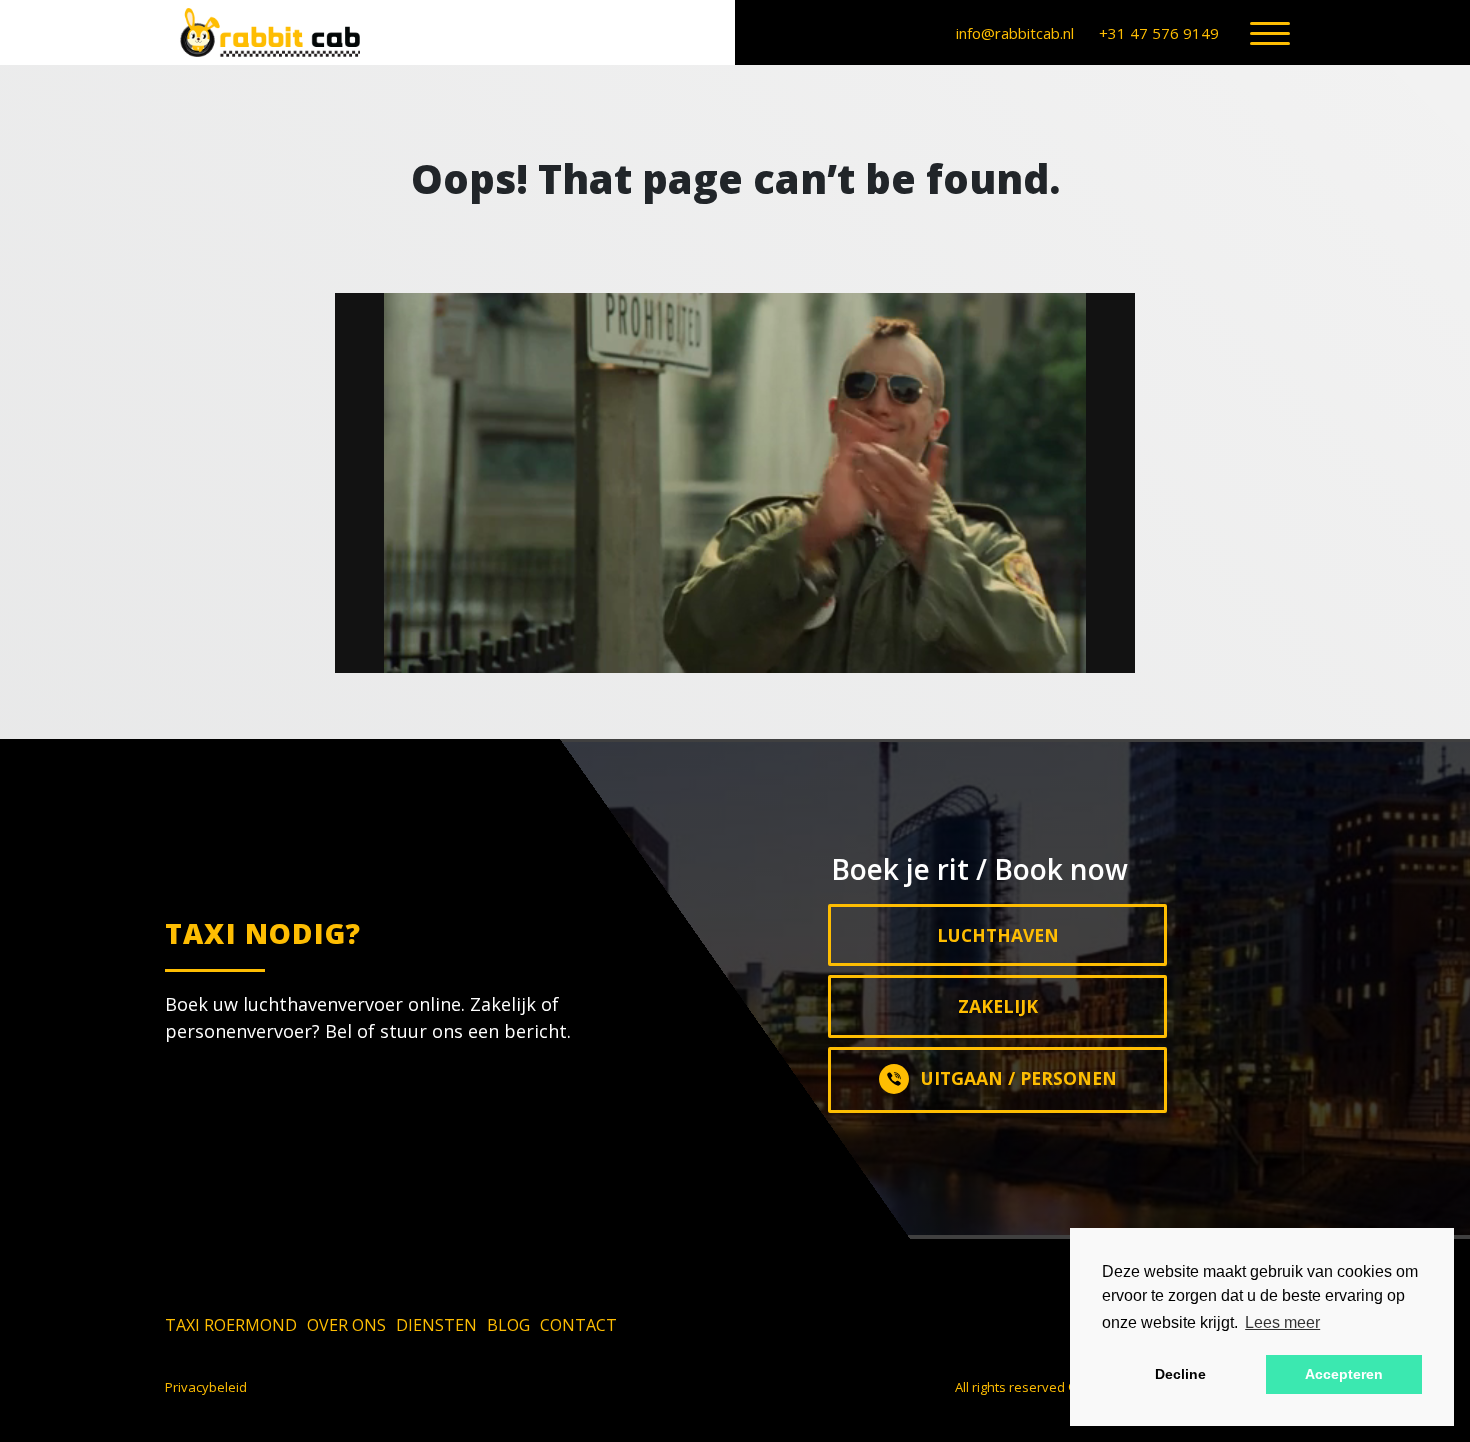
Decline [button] (1180, 1374)
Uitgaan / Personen (1019, 1078)
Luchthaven (998, 935)
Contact (578, 1325)
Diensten (436, 1325)
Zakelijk (998, 1006)
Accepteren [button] (1344, 1374)
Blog (508, 1325)
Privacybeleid (206, 1387)
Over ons (346, 1325)
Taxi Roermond (231, 1325)
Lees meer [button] (1282, 1322)
